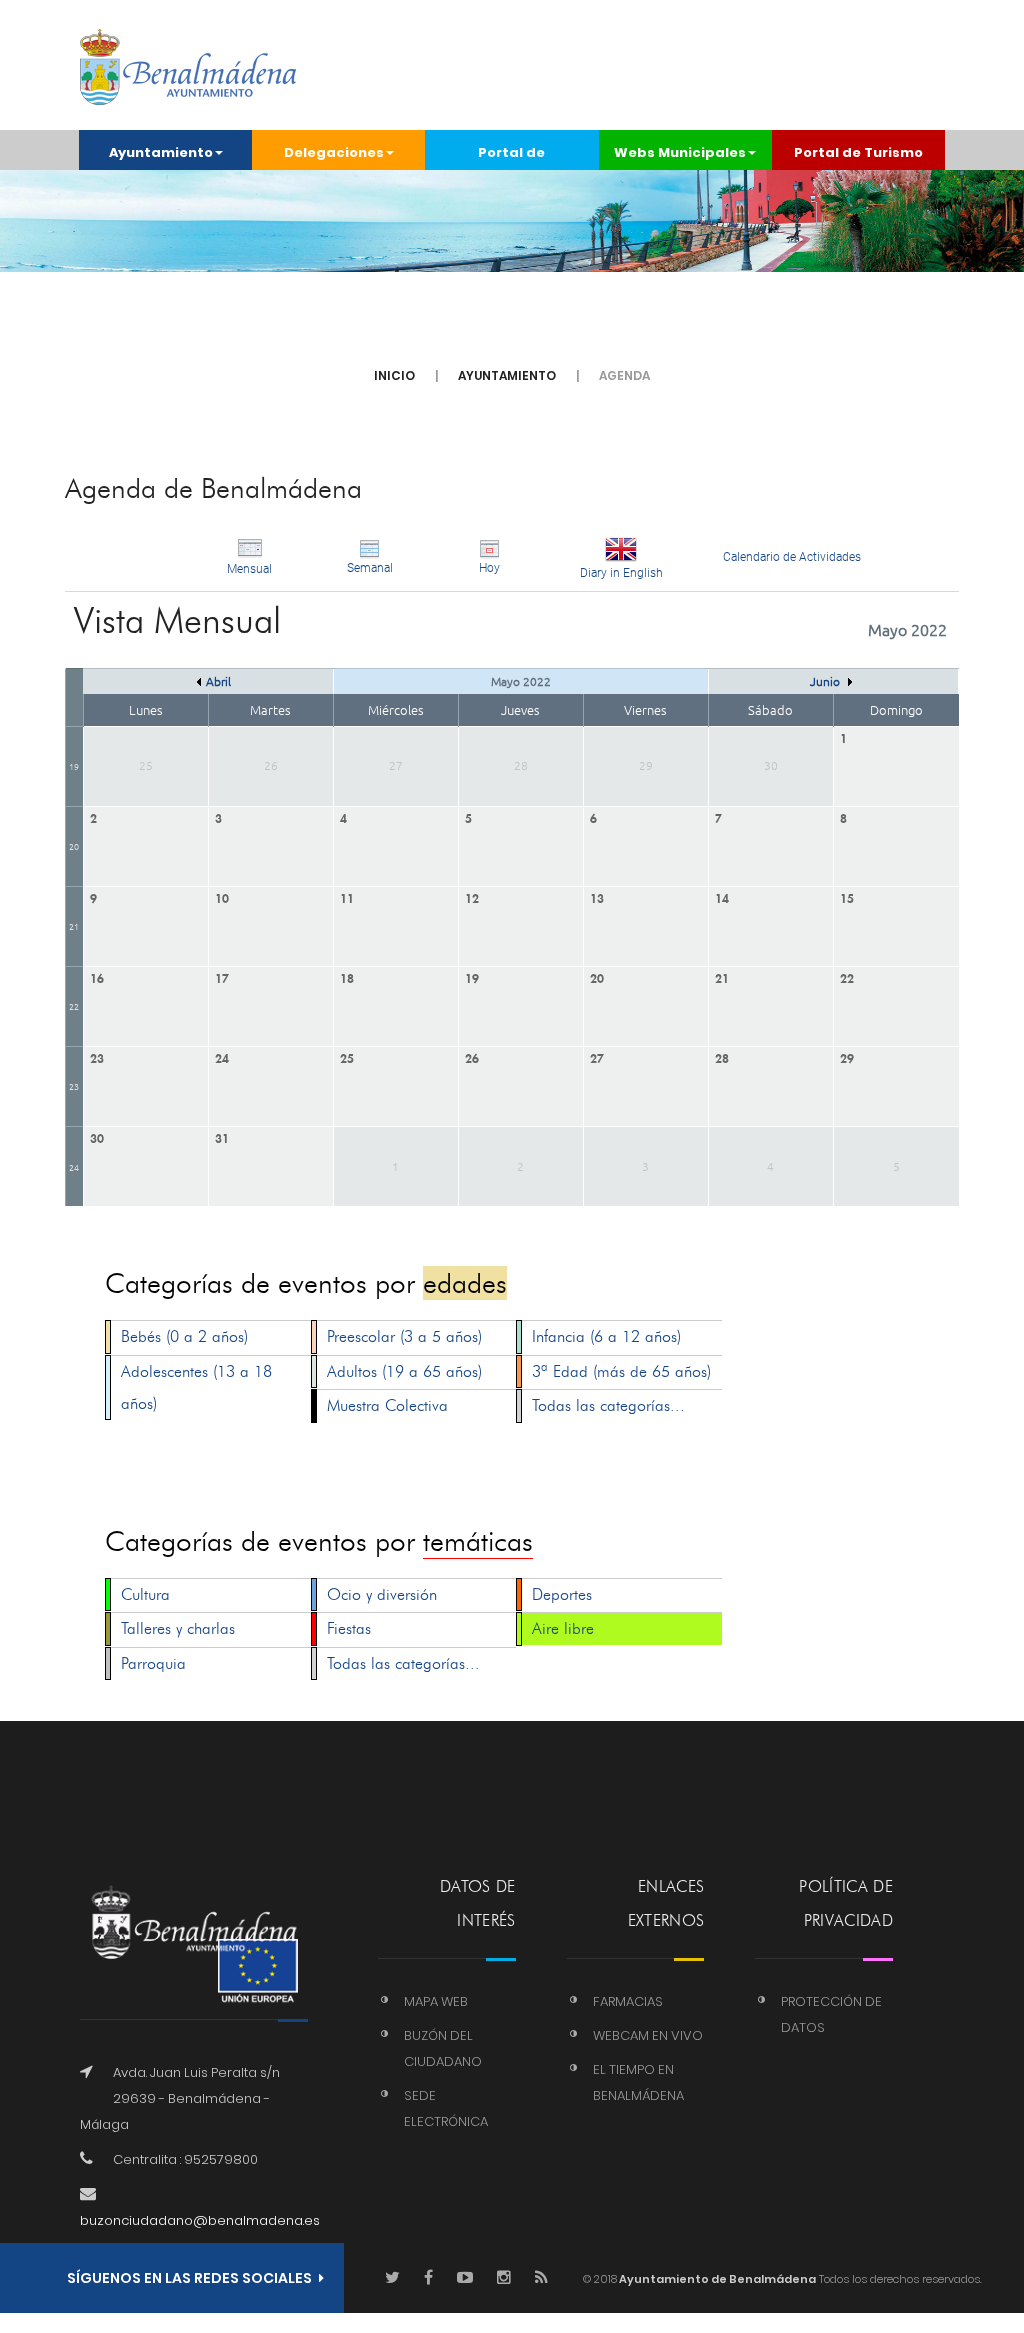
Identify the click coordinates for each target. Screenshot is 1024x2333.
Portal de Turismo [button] (858, 152)
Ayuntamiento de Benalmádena (716, 2279)
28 (722, 1056)
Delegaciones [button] (334, 152)
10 (222, 896)
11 (347, 896)
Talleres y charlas (178, 1628)
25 (347, 1056)
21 (74, 925)
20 (74, 845)
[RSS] (541, 2278)
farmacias (628, 2001)
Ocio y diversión (382, 1594)
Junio (826, 681)
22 (74, 1005)
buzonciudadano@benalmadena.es (200, 2220)
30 (97, 1136)
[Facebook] (428, 2278)
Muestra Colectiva (387, 1405)
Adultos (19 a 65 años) (404, 1371)
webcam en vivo (648, 2035)
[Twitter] (392, 2278)
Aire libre (563, 1628)
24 (222, 1056)
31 (222, 1136)
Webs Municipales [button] (680, 152)
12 (472, 896)
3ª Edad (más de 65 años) (621, 1371)
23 (74, 1085)
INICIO (394, 375)
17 (222, 976)
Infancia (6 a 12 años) (606, 1336)
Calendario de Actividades (792, 557)
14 (722, 896)
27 (597, 1056)
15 (847, 896)
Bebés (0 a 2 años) (184, 1336)
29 (847, 1056)
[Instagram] (504, 2278)
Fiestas (349, 1628)
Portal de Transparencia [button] (511, 156)
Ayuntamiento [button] (161, 152)
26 (472, 1056)
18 (347, 976)
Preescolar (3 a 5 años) (404, 1336)
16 (97, 976)
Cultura (145, 1594)
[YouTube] (465, 2278)
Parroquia (153, 1663)
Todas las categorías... (608, 1405)
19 (74, 765)
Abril (218, 681)
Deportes (562, 1594)
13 (597, 896)
